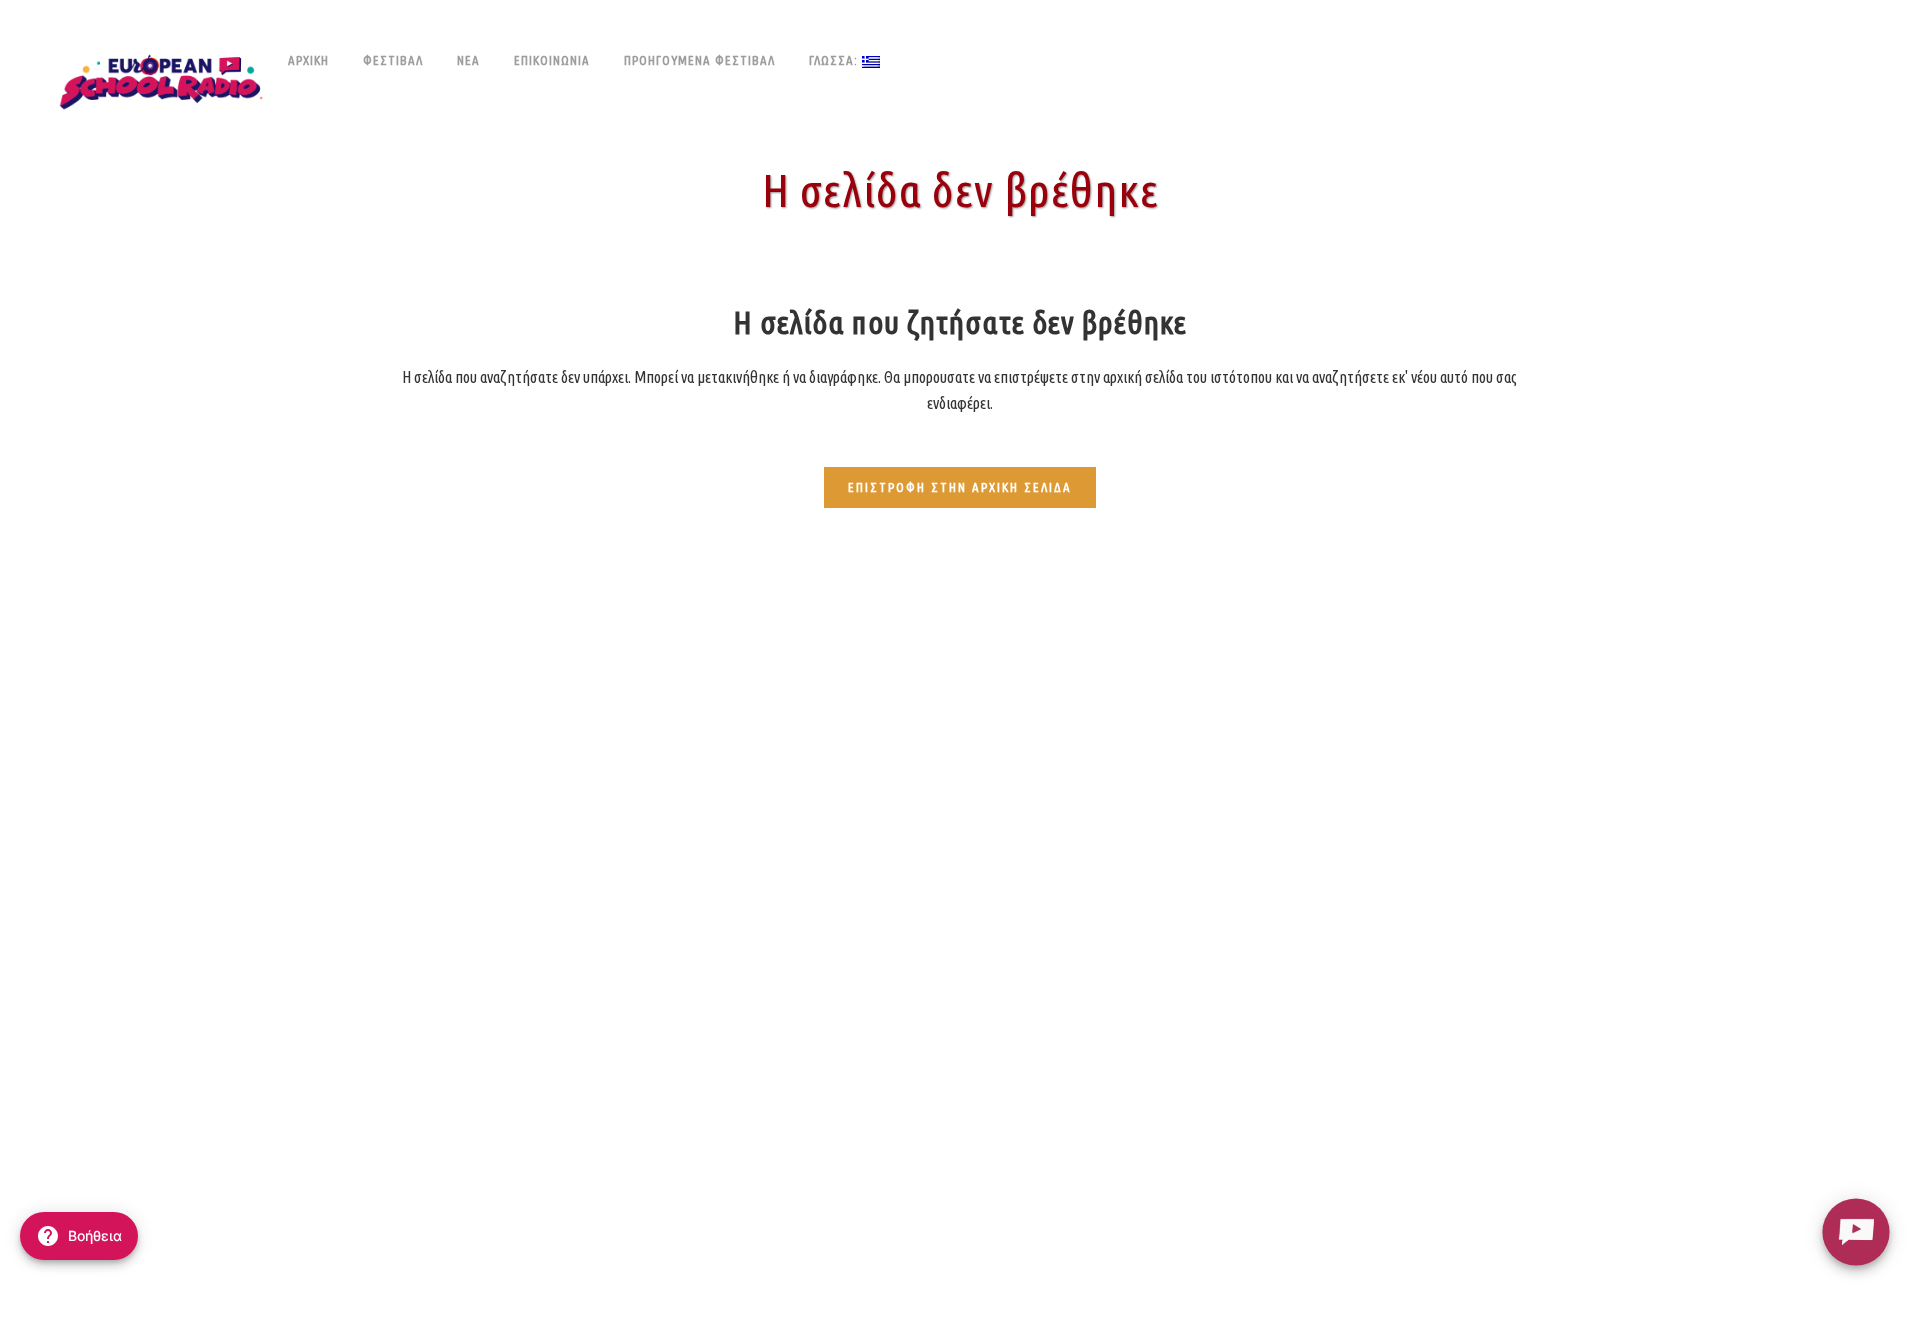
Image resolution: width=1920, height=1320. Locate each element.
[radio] (1855, 1231)
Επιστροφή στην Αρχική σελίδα (960, 487)
